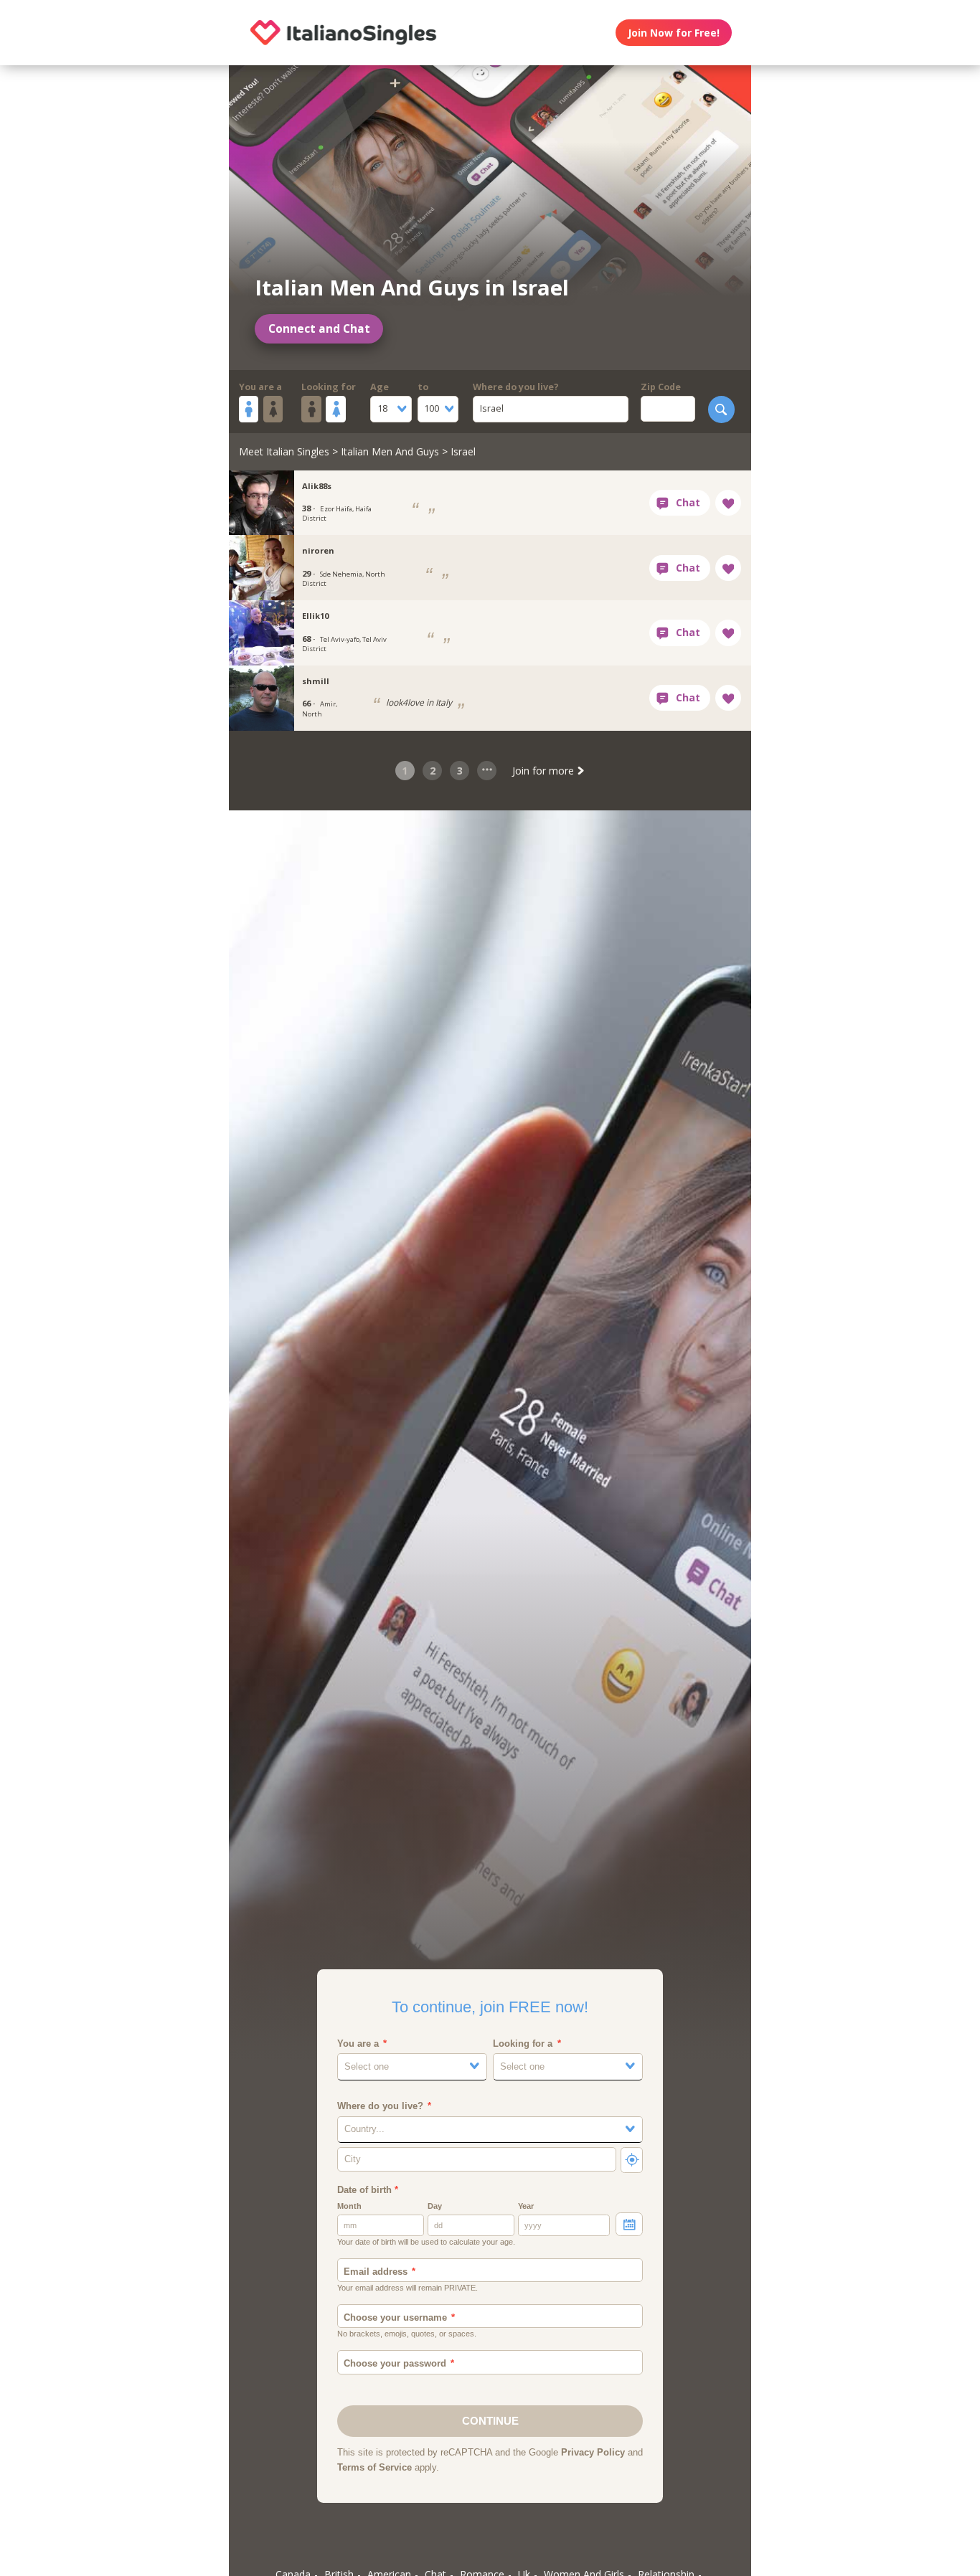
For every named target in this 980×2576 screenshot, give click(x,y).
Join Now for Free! (674, 33)
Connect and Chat (319, 329)
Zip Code (661, 387)
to (423, 387)
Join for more (545, 771)
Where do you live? (516, 387)
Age (380, 387)
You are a (260, 387)
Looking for (329, 387)
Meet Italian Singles (284, 451)
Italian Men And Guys (390, 451)
